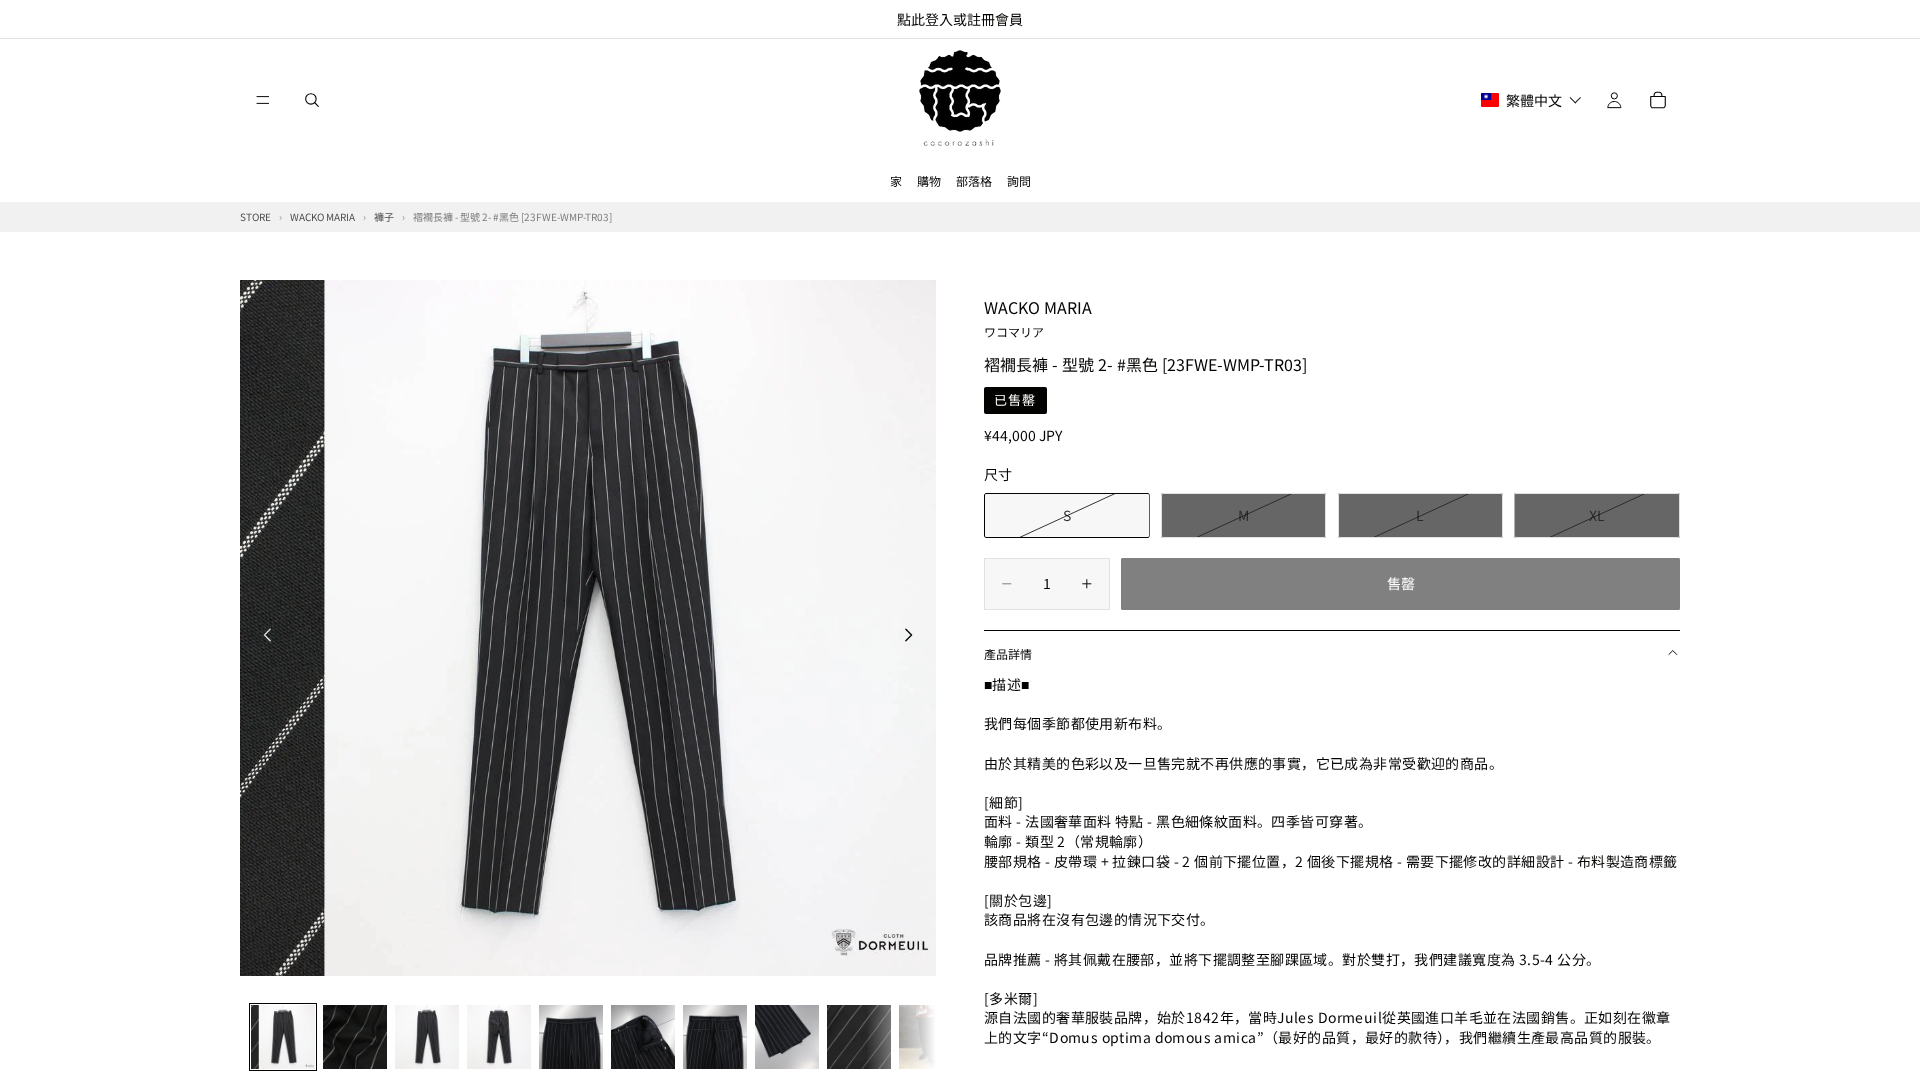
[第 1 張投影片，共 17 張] (283, 1037)
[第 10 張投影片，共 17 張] (931, 1037)
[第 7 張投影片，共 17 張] (715, 1037)
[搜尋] (312, 100)
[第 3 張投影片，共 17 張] (427, 1037)
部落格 (974, 180)
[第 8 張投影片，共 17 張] (787, 1037)
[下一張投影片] (914, 637)
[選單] (263, 100)
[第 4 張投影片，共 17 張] (499, 1037)
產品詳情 (1008, 653)
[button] (1531, 100)
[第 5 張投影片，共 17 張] (571, 1037)
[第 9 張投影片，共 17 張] (859, 1037)
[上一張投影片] (262, 637)
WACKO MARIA (1038, 317)
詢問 (1019, 180)
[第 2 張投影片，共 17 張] (355, 1037)
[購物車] (1658, 100)
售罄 (1401, 583)
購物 (929, 180)
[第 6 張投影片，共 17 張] (643, 1037)
